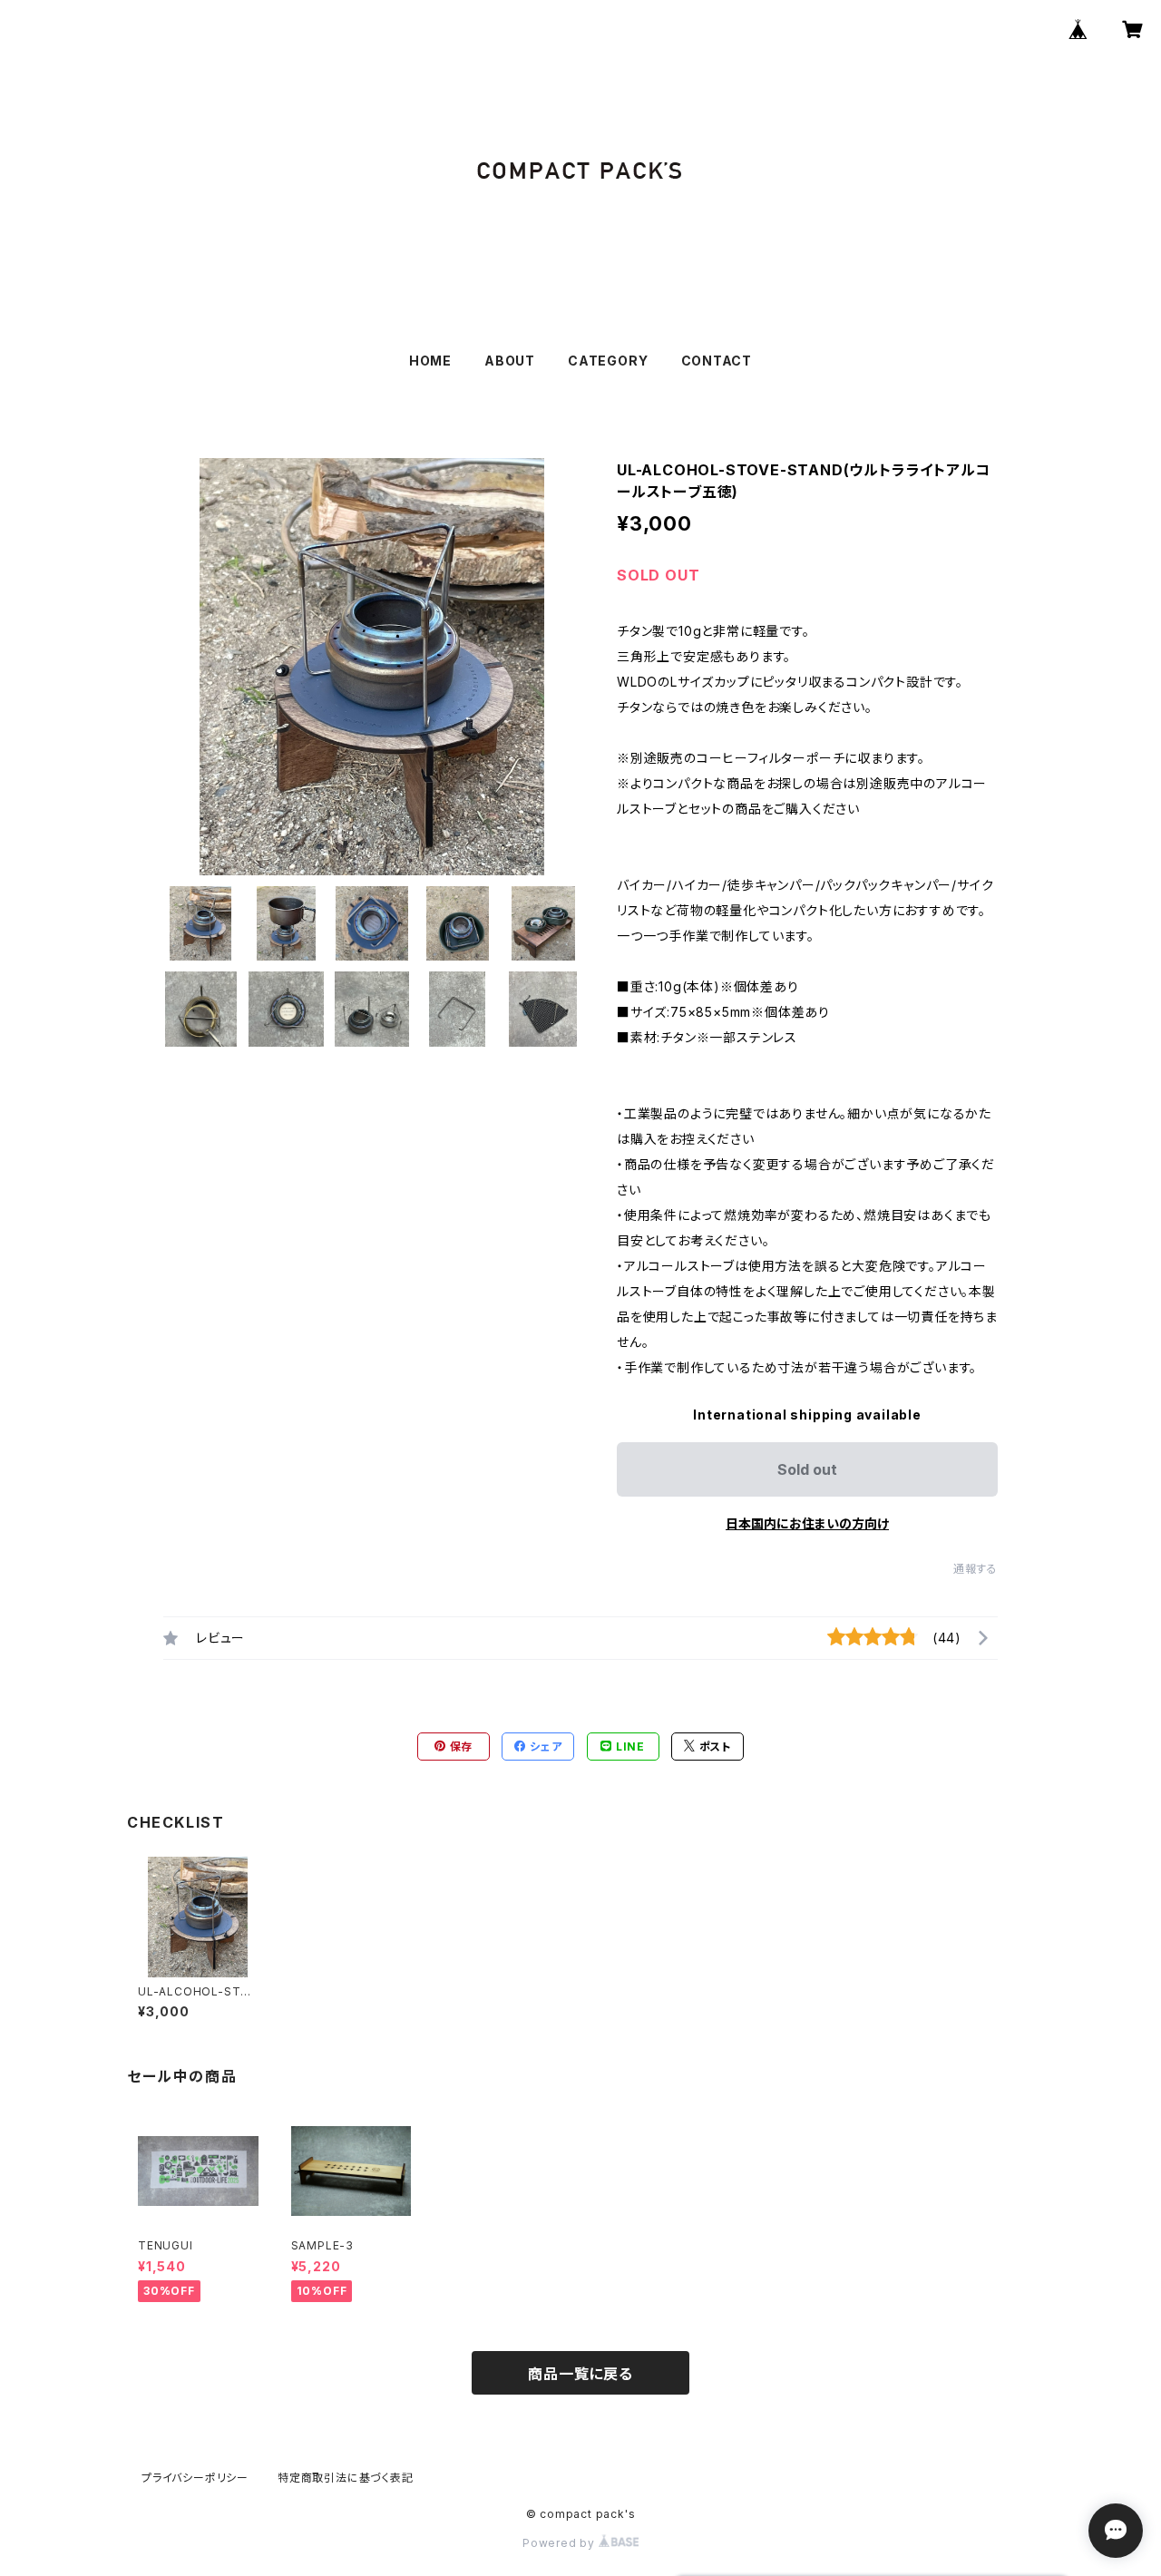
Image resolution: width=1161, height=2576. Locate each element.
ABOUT (510, 361)
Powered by (561, 2543)
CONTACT (717, 361)
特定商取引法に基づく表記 (346, 2478)
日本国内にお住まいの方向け (807, 1523)
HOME (430, 361)
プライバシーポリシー (195, 2478)
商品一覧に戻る (580, 2374)
